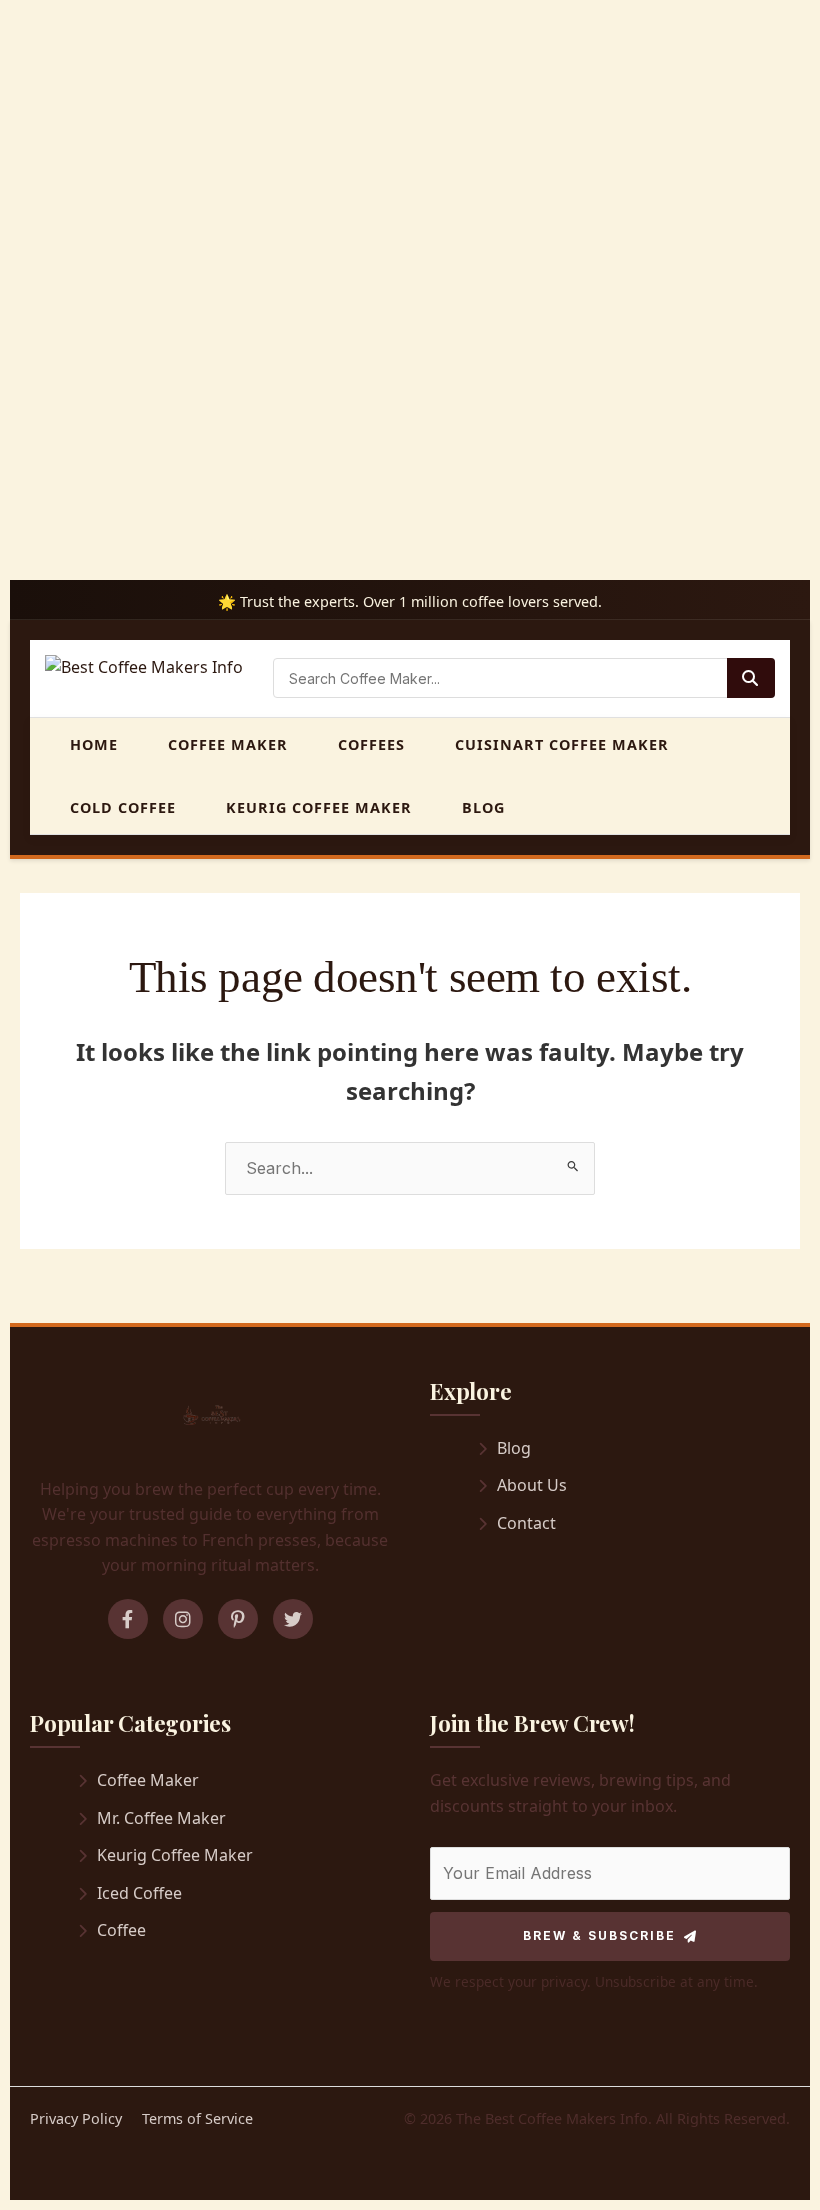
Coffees (371, 744)
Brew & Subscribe (599, 1935)
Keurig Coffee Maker (319, 807)
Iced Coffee (139, 1893)
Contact (526, 1523)
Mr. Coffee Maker (161, 1818)
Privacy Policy (76, 2118)
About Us (532, 1485)
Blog (483, 807)
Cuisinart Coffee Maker (562, 744)
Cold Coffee (123, 807)
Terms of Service (197, 2118)
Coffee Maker (228, 744)
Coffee (121, 1930)
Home (94, 744)
